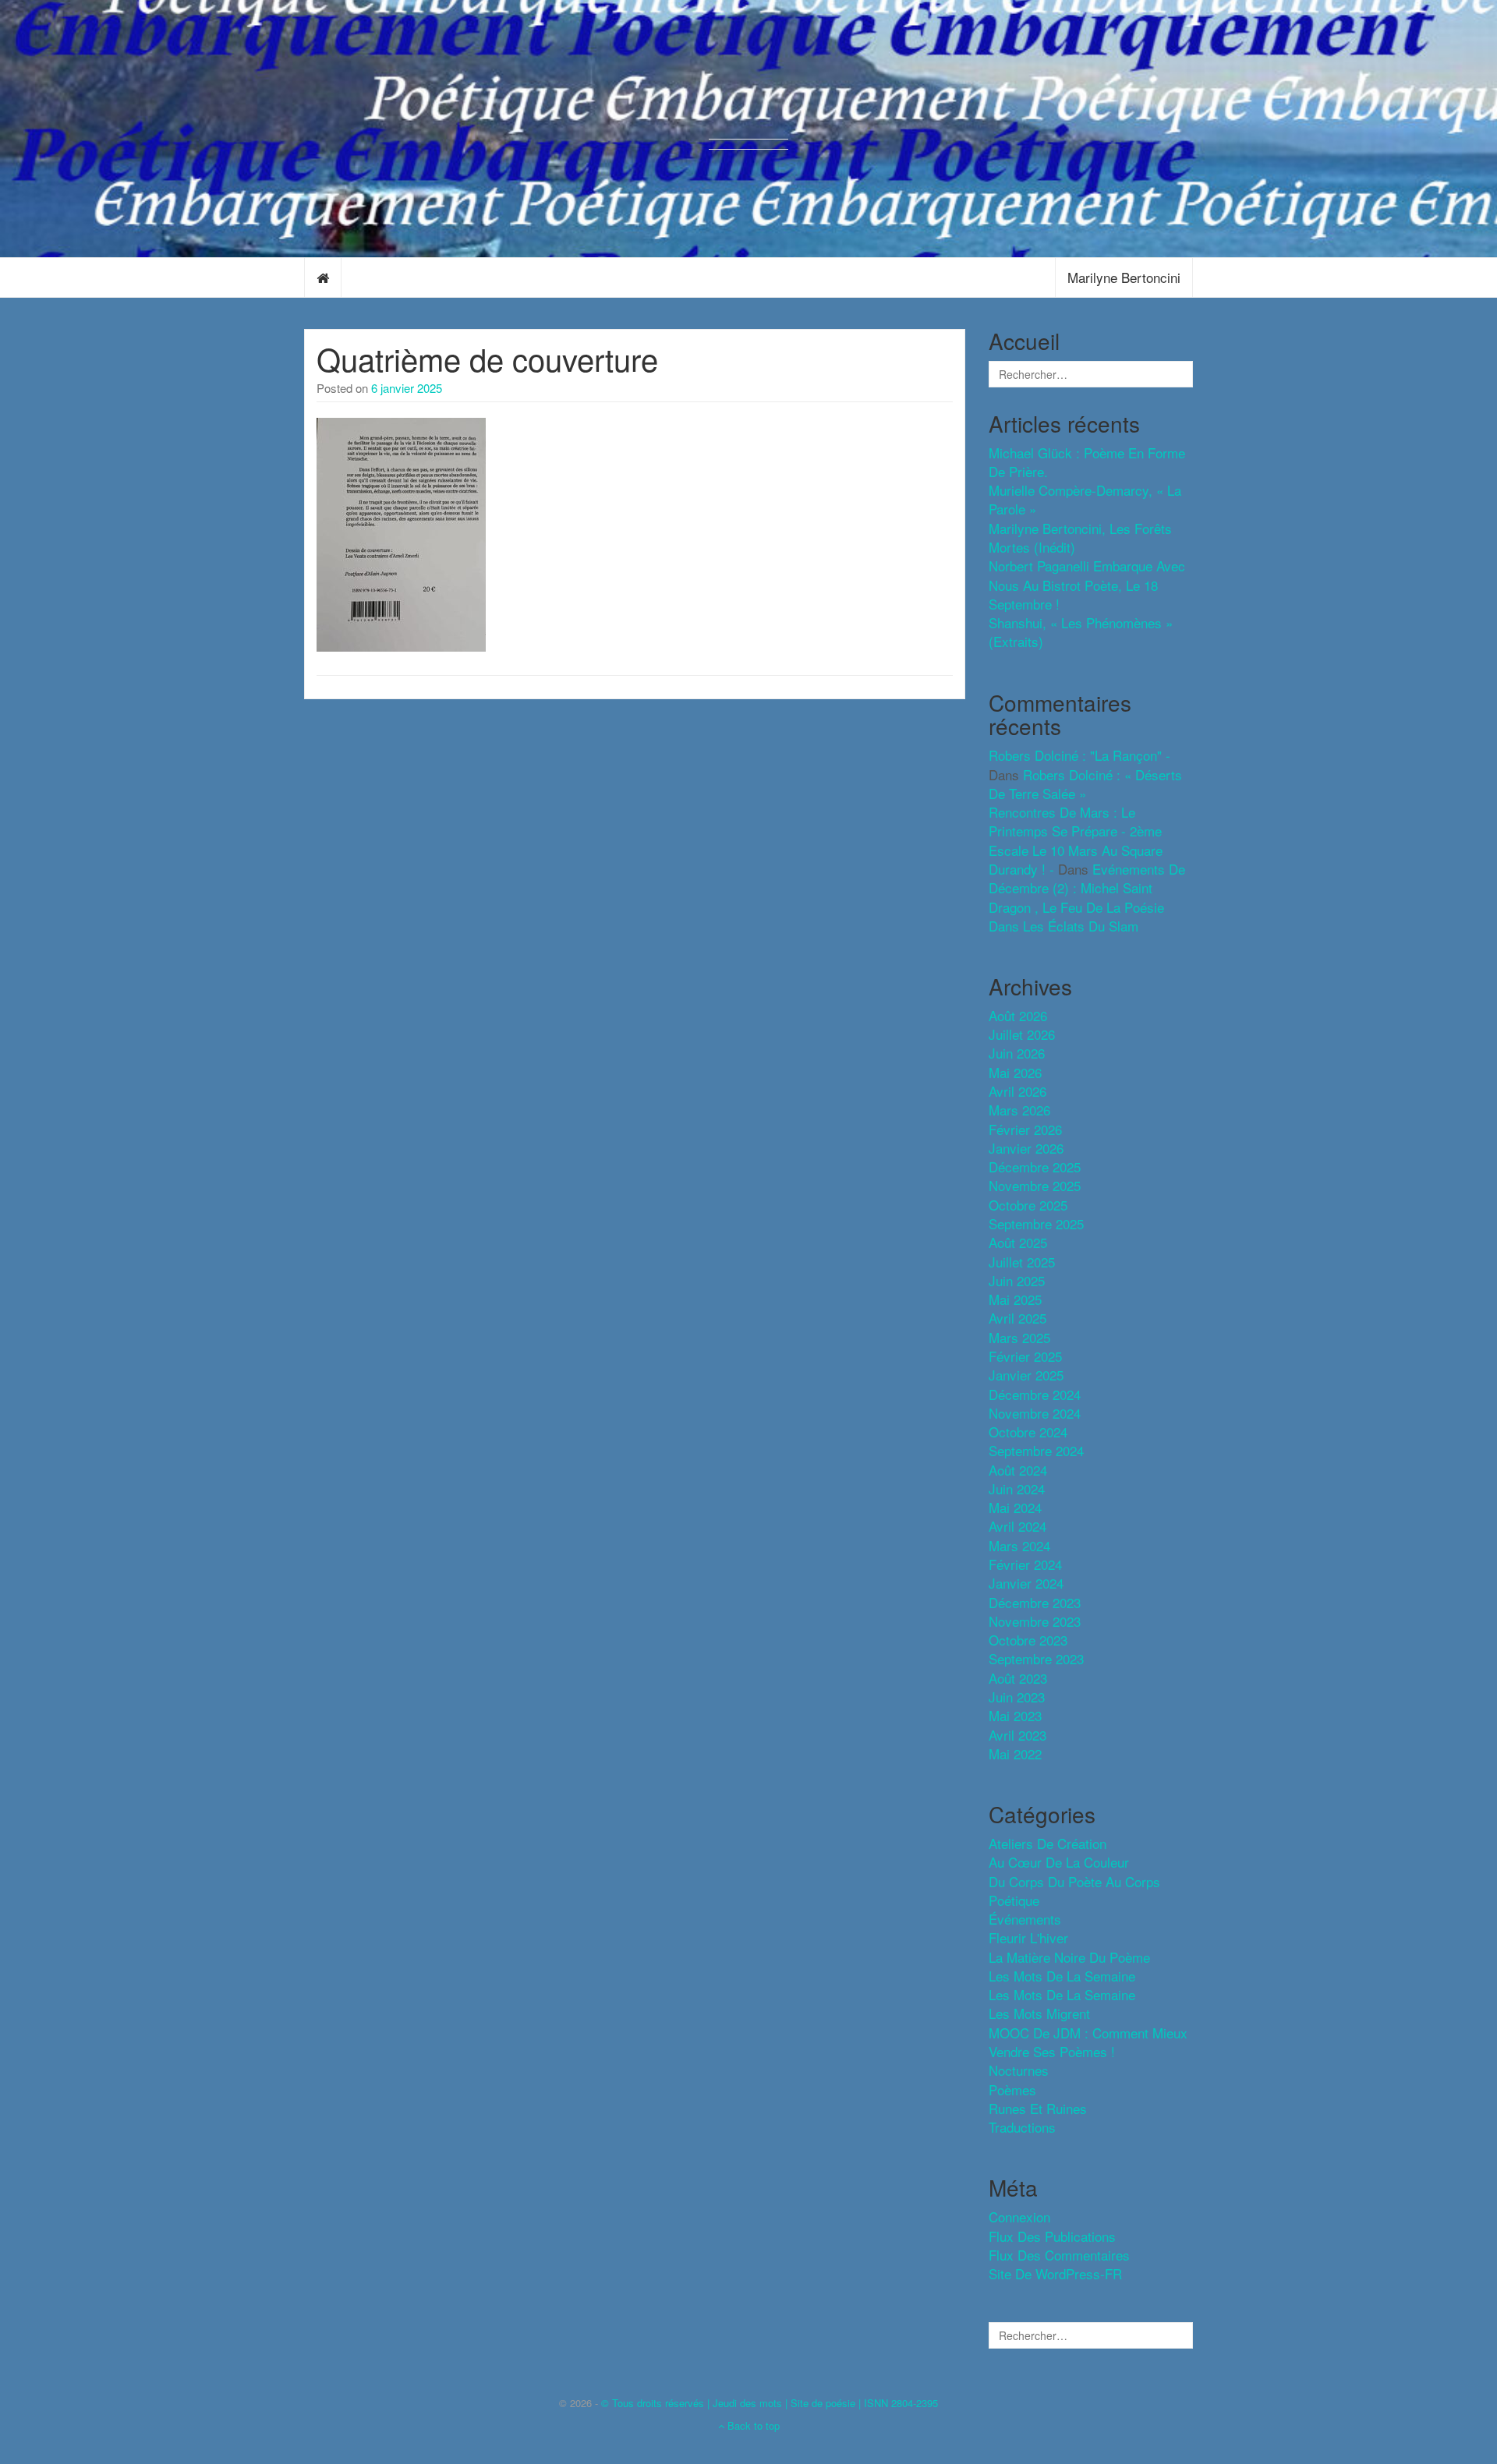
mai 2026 (1015, 1072)
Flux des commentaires (1059, 2255)
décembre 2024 (1035, 1394)
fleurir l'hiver (1028, 1937)
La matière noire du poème (1069, 1957)
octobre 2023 (1028, 1640)
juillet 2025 (1022, 1262)
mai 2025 (1015, 1299)
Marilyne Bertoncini (1124, 277)
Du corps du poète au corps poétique (1074, 1891)
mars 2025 (1019, 1337)
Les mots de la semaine (1062, 1994)
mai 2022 (1015, 1753)
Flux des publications (1052, 2236)
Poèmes (1012, 2089)
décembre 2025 (1035, 1167)
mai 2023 (1015, 1715)
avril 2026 (1017, 1091)
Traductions (1022, 2127)
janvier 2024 (1026, 1583)
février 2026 (1025, 1129)
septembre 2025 (1036, 1223)
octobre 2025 (1028, 1205)
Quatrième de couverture (487, 358)
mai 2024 (1015, 1507)
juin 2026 (1017, 1053)
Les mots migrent (1039, 2013)
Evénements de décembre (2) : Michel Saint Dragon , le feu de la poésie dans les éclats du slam (1087, 897)
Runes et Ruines (1038, 2108)
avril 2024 (1017, 1526)
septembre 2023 (1036, 1658)
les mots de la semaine (1062, 1976)
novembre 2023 (1035, 1621)
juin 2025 (1017, 1280)
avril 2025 (1017, 1318)
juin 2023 (1017, 1697)
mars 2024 (1019, 1545)
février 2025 (1025, 1356)
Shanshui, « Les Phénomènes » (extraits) (1081, 632)
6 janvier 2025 (407, 388)
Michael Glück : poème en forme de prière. (1087, 462)
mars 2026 (1019, 1110)
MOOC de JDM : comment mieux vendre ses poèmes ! (1088, 2042)
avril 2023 (1017, 1735)
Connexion (1019, 2217)
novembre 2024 (1035, 1413)
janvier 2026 (1026, 1148)
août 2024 (1018, 1470)
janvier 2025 (1026, 1375)
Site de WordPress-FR (1055, 2273)
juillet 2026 (1022, 1034)
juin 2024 (1017, 1488)
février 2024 (1025, 1564)
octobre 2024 (1028, 1432)
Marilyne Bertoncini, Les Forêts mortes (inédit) (1080, 537)
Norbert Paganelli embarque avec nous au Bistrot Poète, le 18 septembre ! (1087, 585)
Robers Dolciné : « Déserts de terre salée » (1085, 784)
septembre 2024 (1036, 1450)
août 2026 (1018, 1015)
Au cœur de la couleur (1059, 1862)
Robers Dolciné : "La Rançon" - (1079, 755)
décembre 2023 (1035, 1602)
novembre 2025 (1035, 1185)
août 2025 (1018, 1242)
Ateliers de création (1048, 1843)
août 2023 (1018, 1678)
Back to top (752, 2425)
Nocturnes (1019, 2070)
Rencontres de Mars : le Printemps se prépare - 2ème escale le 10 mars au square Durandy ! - (1076, 840)
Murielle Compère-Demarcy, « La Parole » (1085, 499)
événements (1025, 1919)
